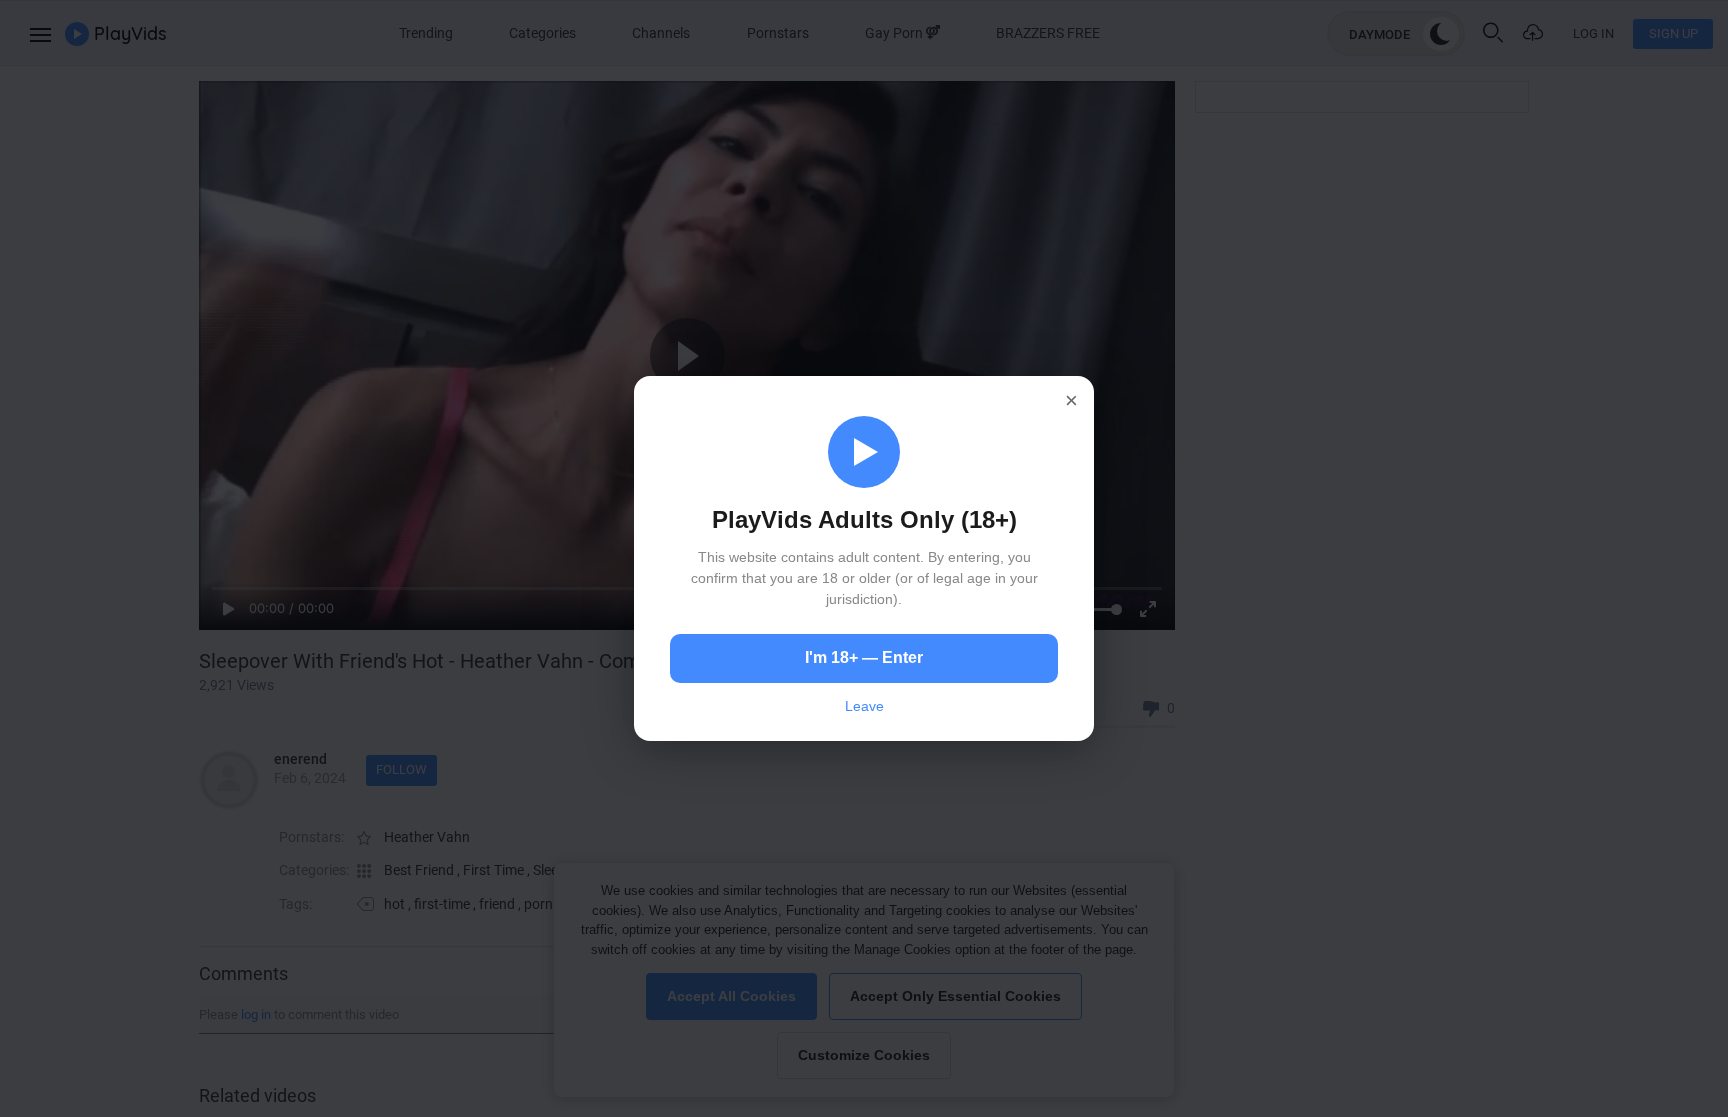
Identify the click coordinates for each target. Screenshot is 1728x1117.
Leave (864, 706)
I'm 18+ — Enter (864, 657)
